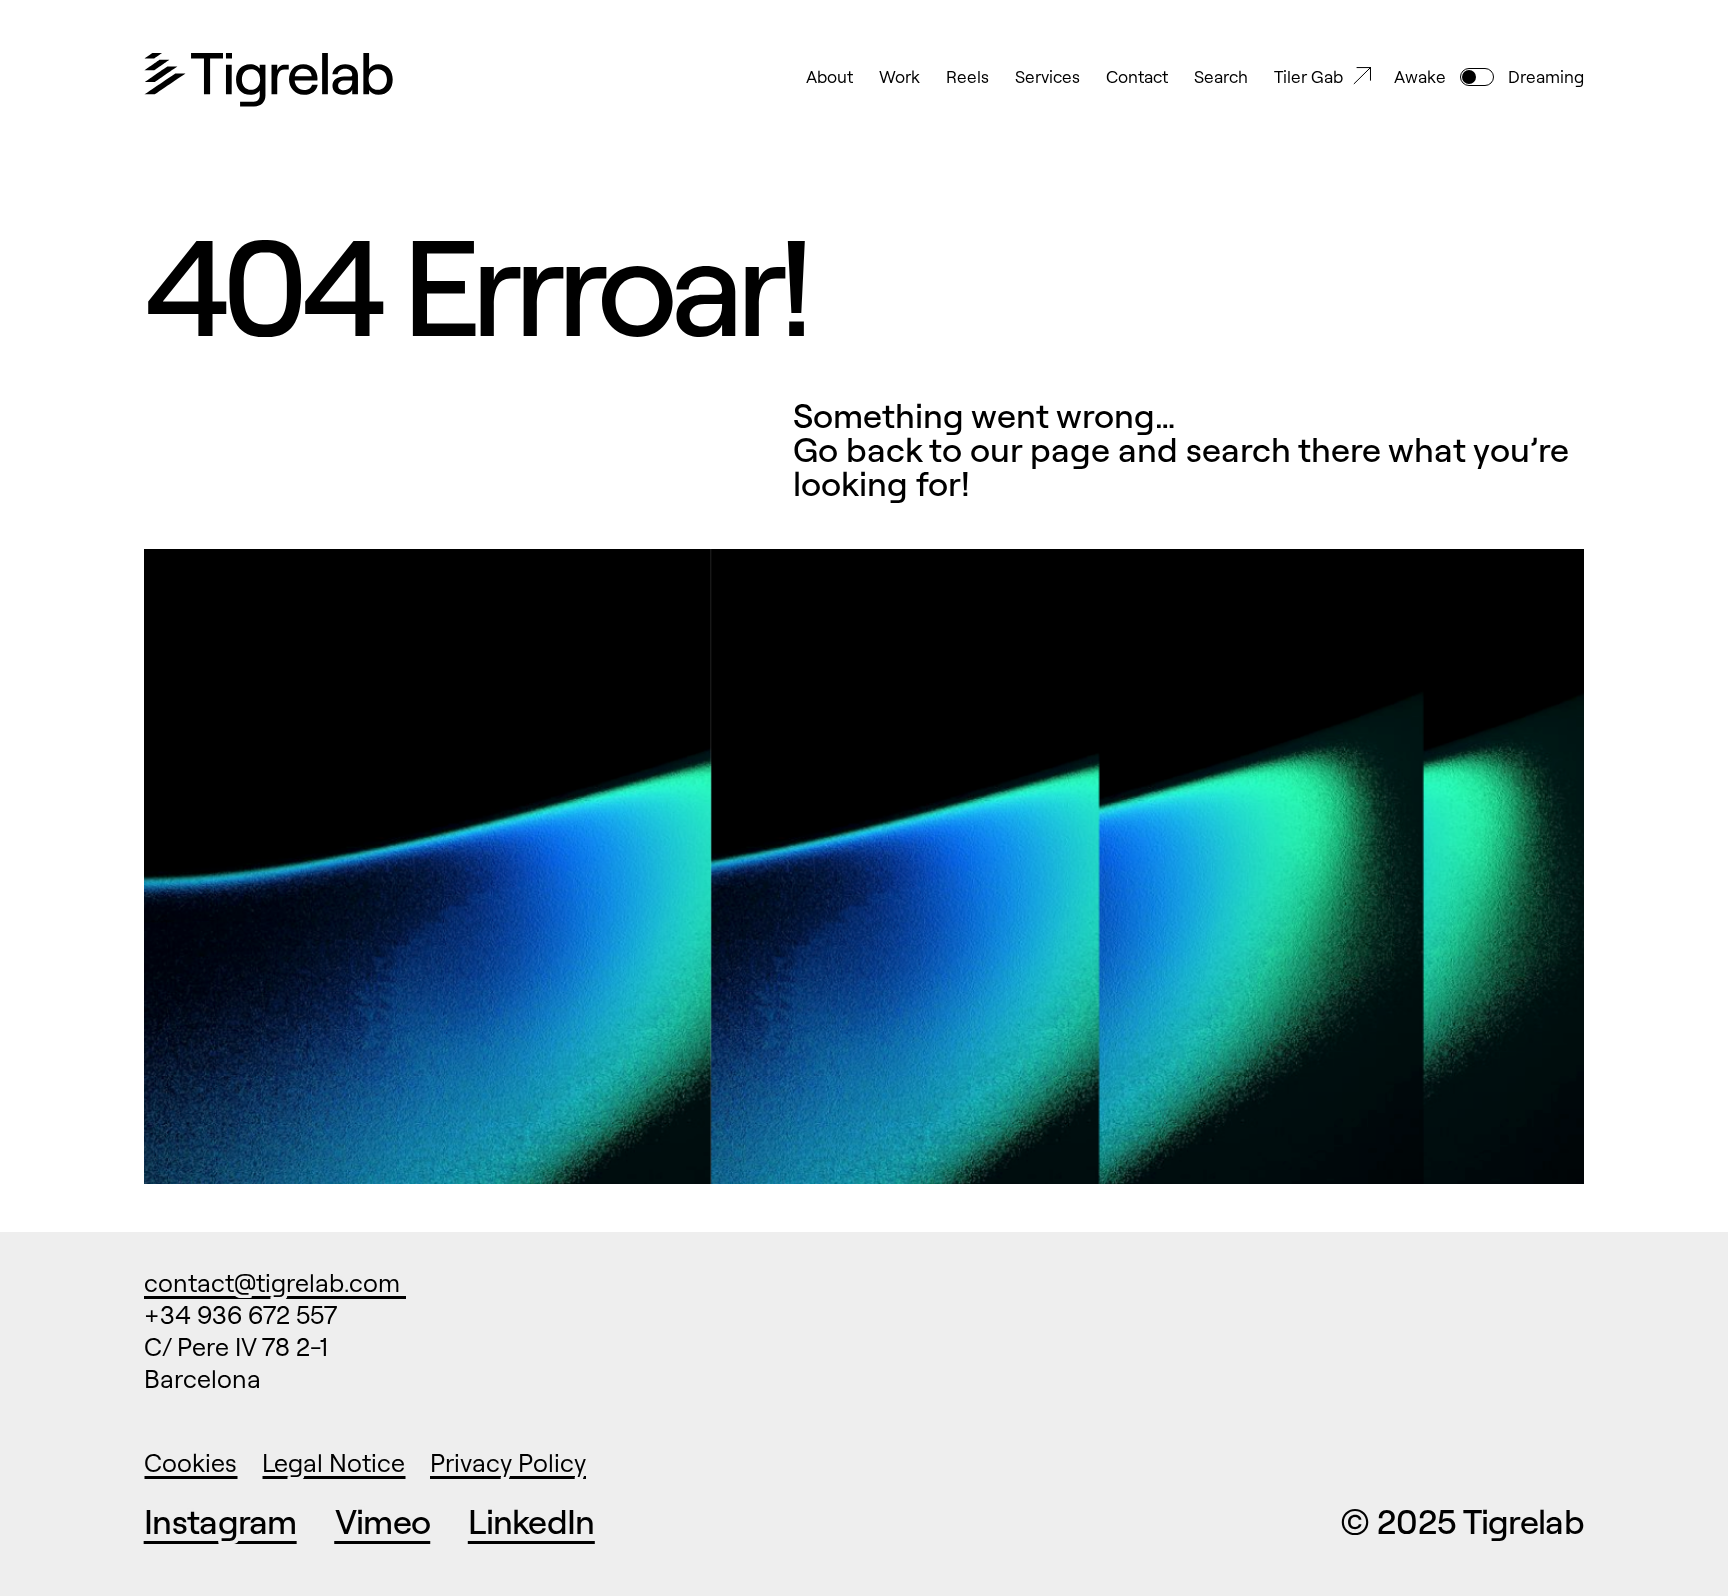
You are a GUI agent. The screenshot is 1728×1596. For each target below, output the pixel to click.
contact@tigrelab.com (275, 1282)
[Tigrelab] (269, 81)
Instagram (220, 1521)
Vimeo (383, 1521)
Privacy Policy (508, 1462)
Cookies (190, 1462)
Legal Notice (333, 1462)
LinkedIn (531, 1521)
